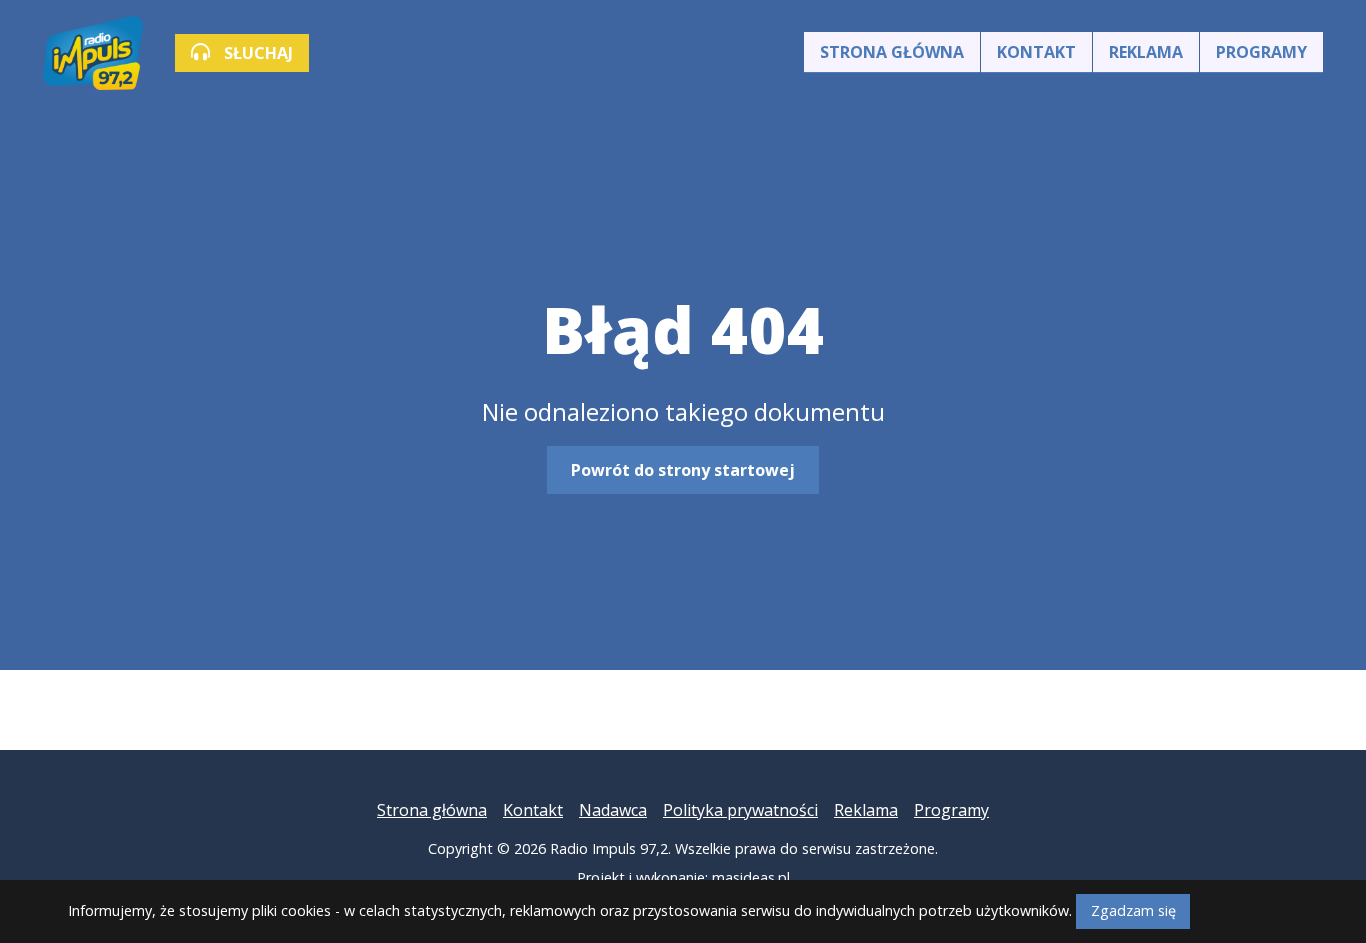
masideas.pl (751, 877)
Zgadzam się (1133, 910)
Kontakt (1036, 52)
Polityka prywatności (740, 810)
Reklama (1146, 52)
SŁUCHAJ (256, 53)
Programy (1261, 52)
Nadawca (613, 810)
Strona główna (892, 52)
